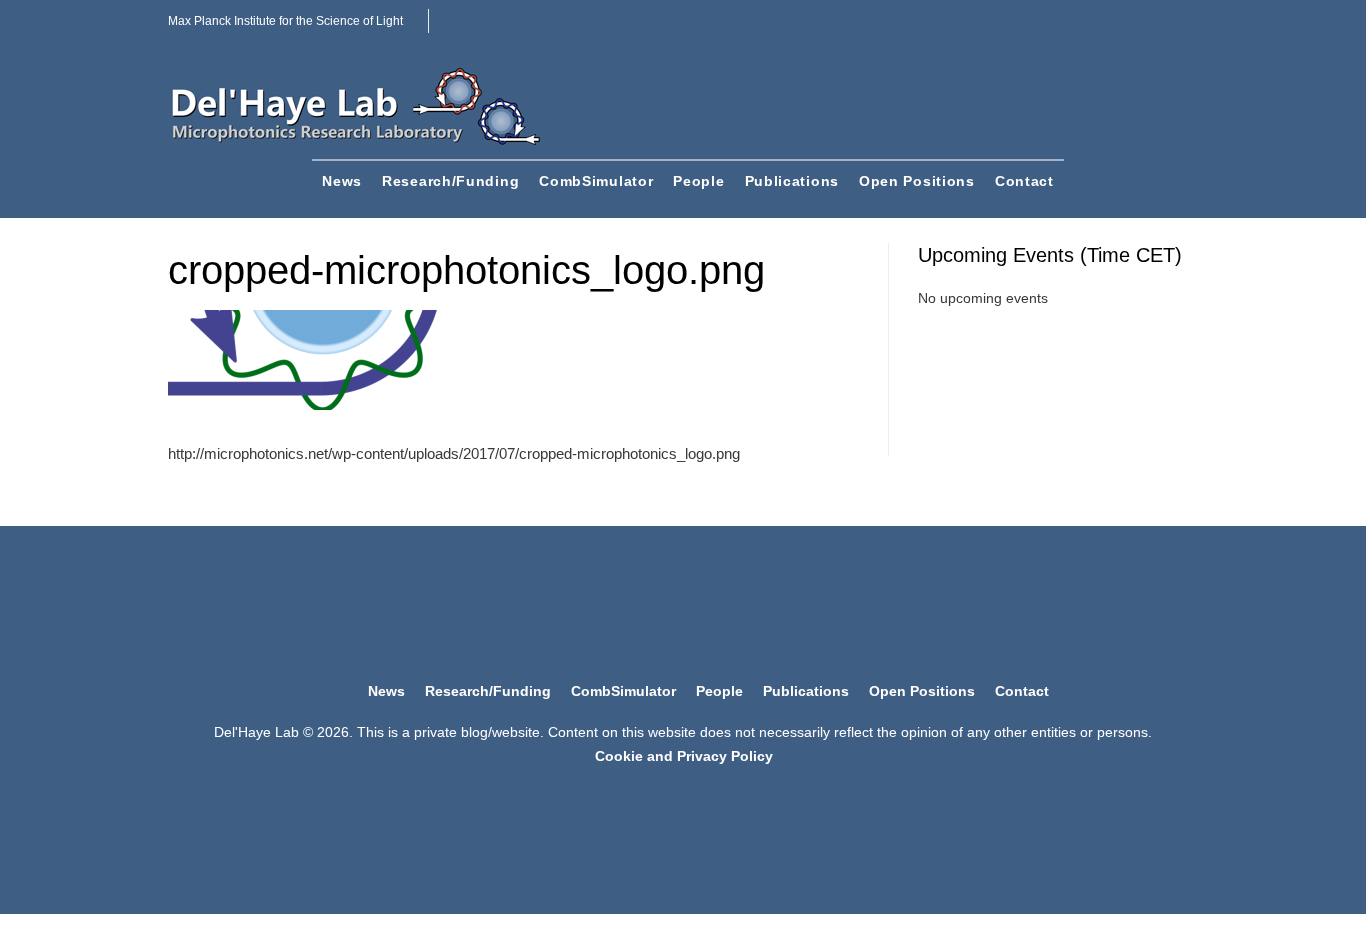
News (342, 181)
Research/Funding (450, 181)
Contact (1024, 181)
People (698, 181)
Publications (792, 181)
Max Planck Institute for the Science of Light (285, 21)
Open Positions (917, 181)
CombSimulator (596, 181)
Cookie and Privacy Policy (684, 756)
